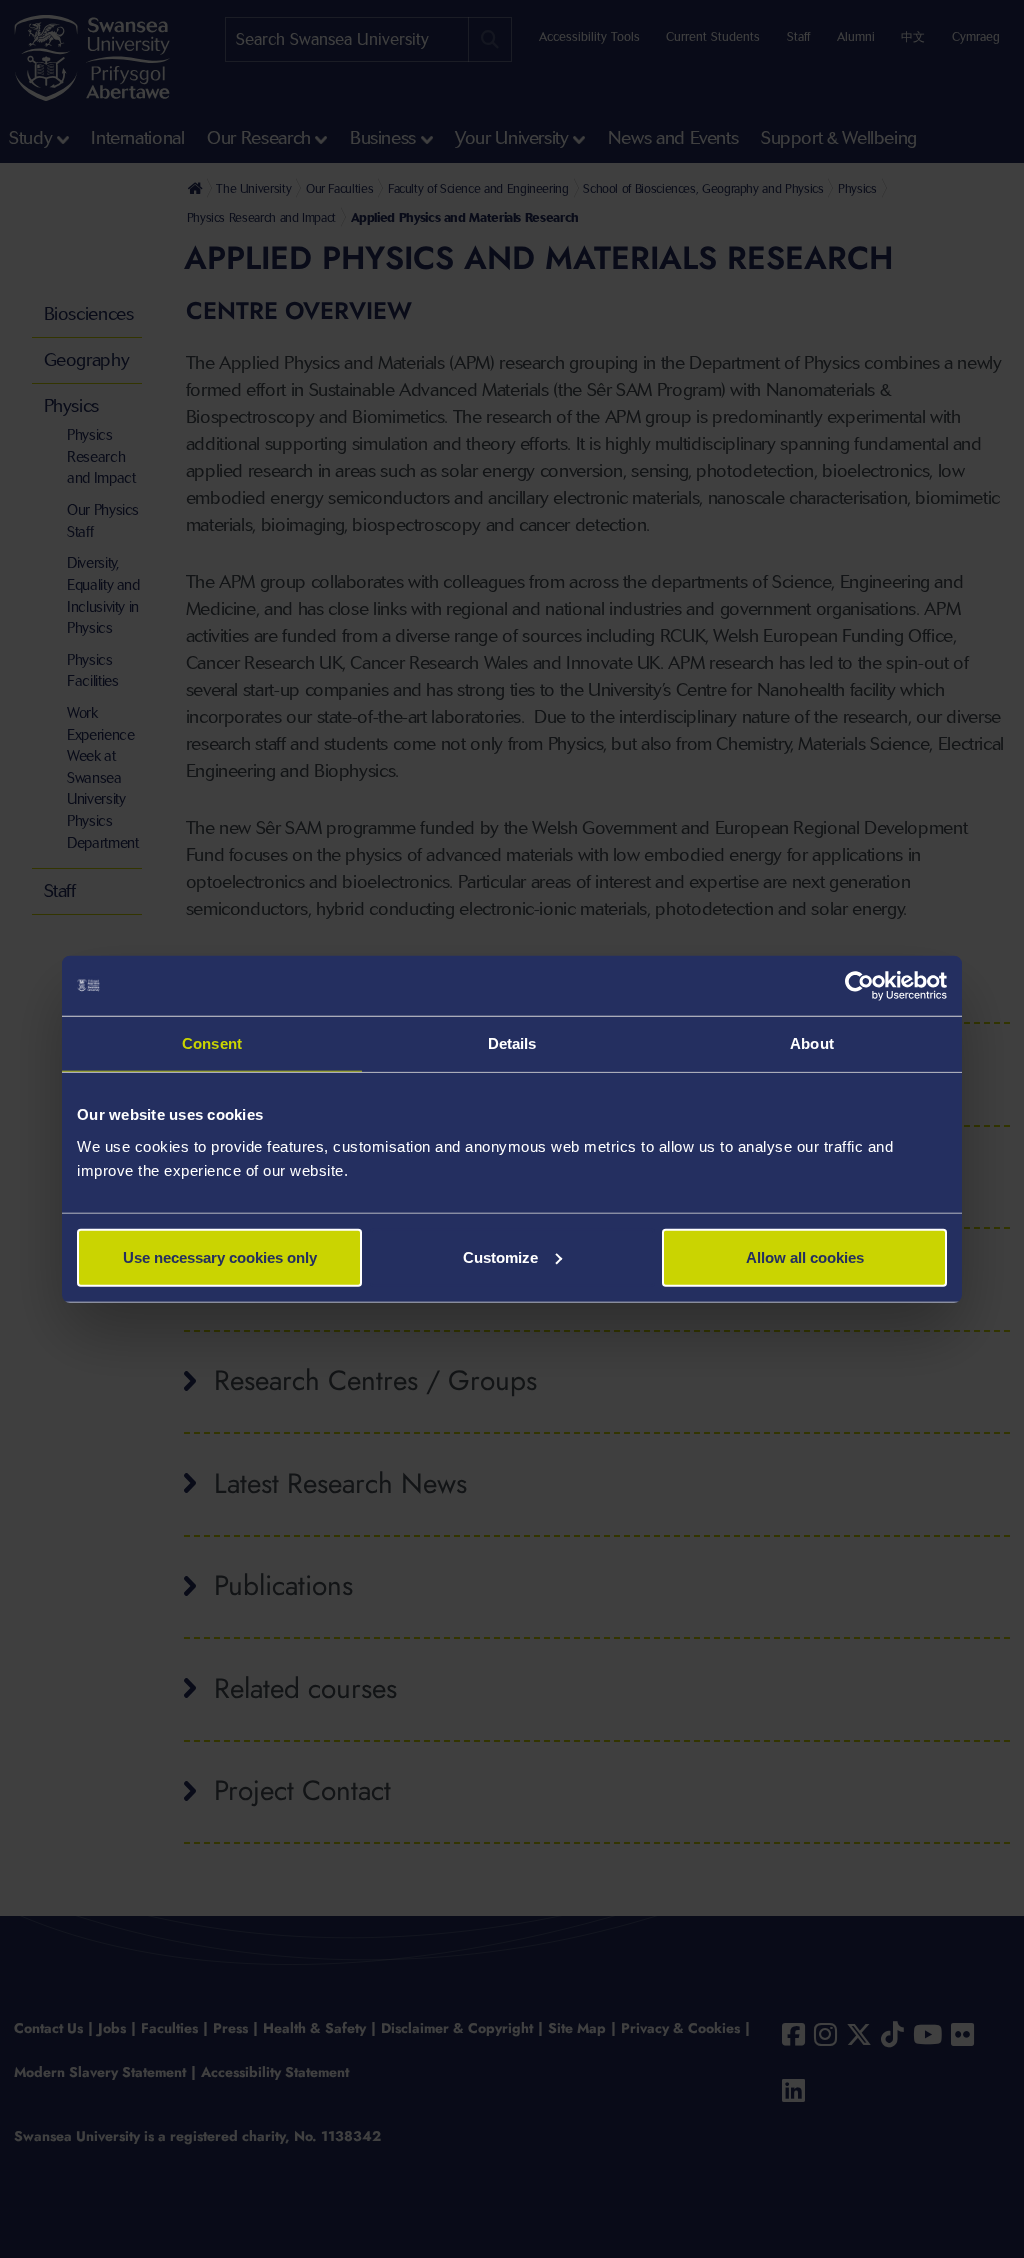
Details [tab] (512, 1043)
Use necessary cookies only (220, 1256)
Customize (500, 1256)
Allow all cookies (805, 1256)
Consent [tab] (212, 1043)
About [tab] (812, 1043)
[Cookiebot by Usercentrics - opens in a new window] (859, 986)
